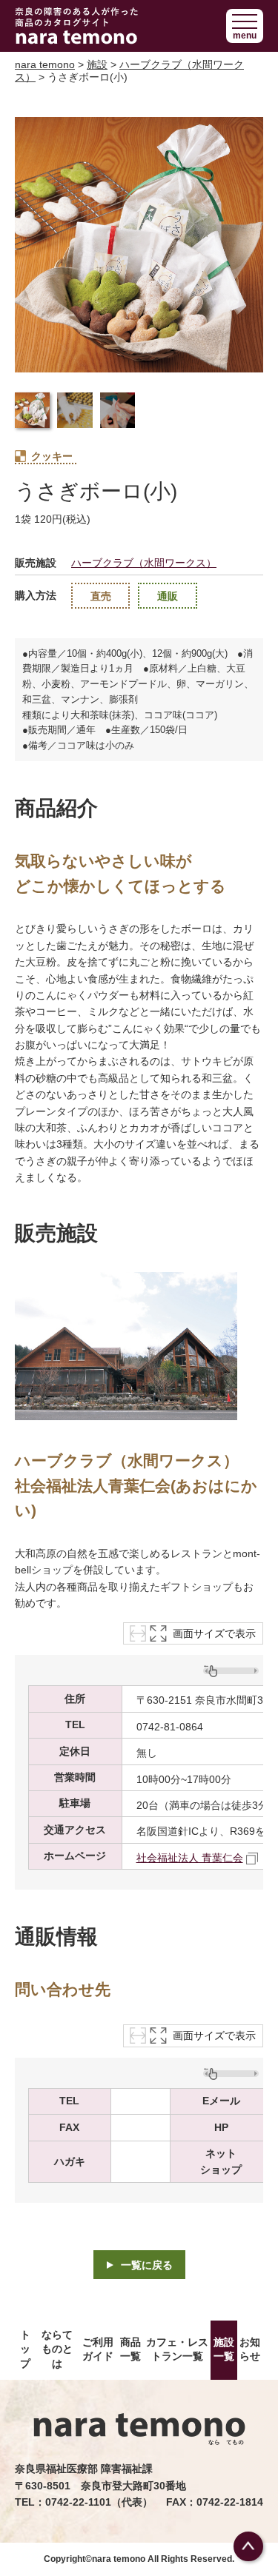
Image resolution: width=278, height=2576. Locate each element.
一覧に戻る (147, 2265)
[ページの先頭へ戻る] (248, 2546)
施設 (97, 64)
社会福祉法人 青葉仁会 (190, 1858)
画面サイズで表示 (214, 1633)
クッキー (52, 456)
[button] (245, 26)
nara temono (45, 64)
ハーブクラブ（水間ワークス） (144, 563)
